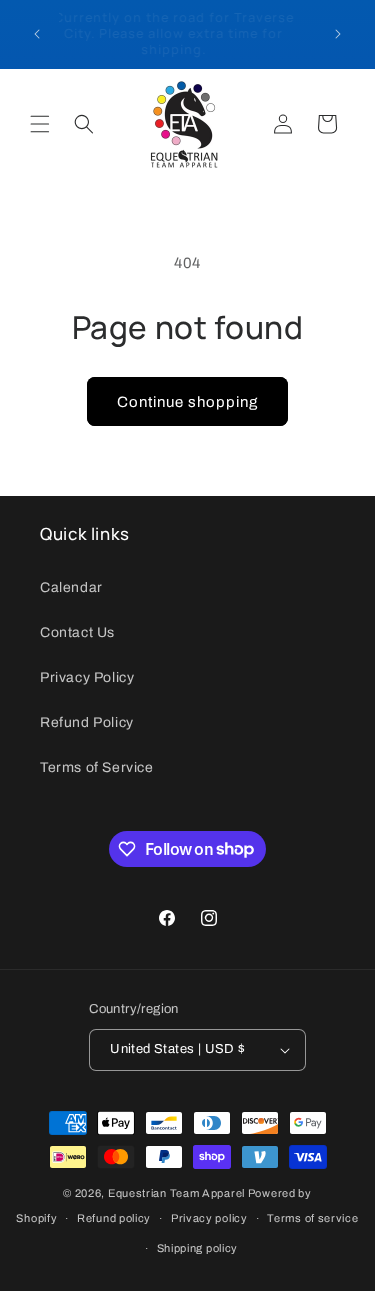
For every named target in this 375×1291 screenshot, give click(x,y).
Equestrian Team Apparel (176, 1193)
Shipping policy (198, 1248)
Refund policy (114, 1218)
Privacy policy (209, 1218)
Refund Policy (87, 722)
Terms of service (312, 1218)
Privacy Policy (87, 677)
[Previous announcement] (37, 34)
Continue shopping (187, 402)
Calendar (71, 587)
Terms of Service (97, 767)
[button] (40, 124)
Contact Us (77, 632)
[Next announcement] (338, 34)
